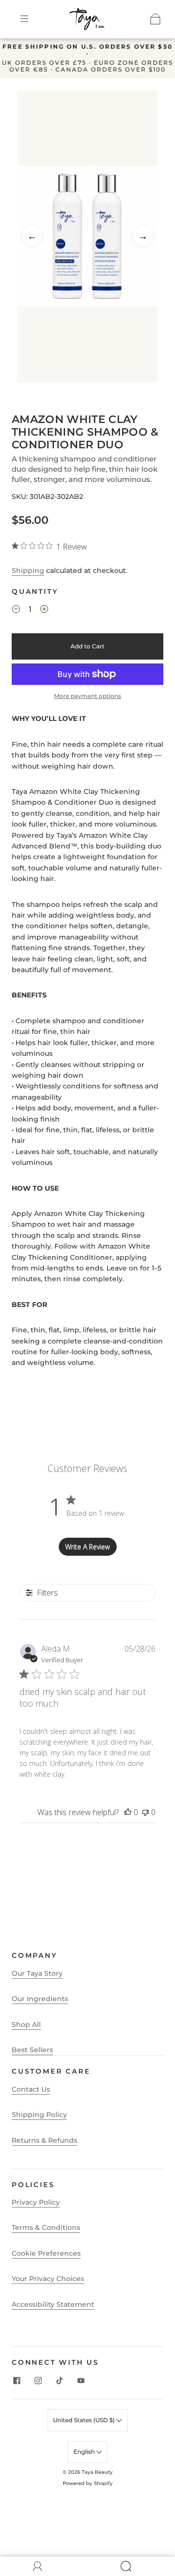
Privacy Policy (36, 2202)
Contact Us (31, 2089)
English (85, 2452)
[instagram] (38, 2380)
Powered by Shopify (88, 2483)
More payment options (87, 696)
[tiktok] (59, 2380)
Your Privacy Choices (48, 2279)
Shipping (28, 570)
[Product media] (87, 236)
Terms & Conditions (46, 2227)
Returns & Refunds (44, 2140)
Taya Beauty (97, 2472)
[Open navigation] (31, 19)
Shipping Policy (39, 2115)
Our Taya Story (37, 1973)
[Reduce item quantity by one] (16, 611)
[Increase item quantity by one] (44, 611)
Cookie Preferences (46, 2253)
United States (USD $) (85, 2420)
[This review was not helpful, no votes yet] (145, 1812)
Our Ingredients (40, 1999)
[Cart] (156, 19)
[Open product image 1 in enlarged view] (87, 236)
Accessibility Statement (53, 2304)
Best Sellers (32, 2050)
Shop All (26, 2024)
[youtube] (81, 2380)
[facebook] (17, 2380)
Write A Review (87, 1547)
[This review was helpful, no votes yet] (128, 1812)
